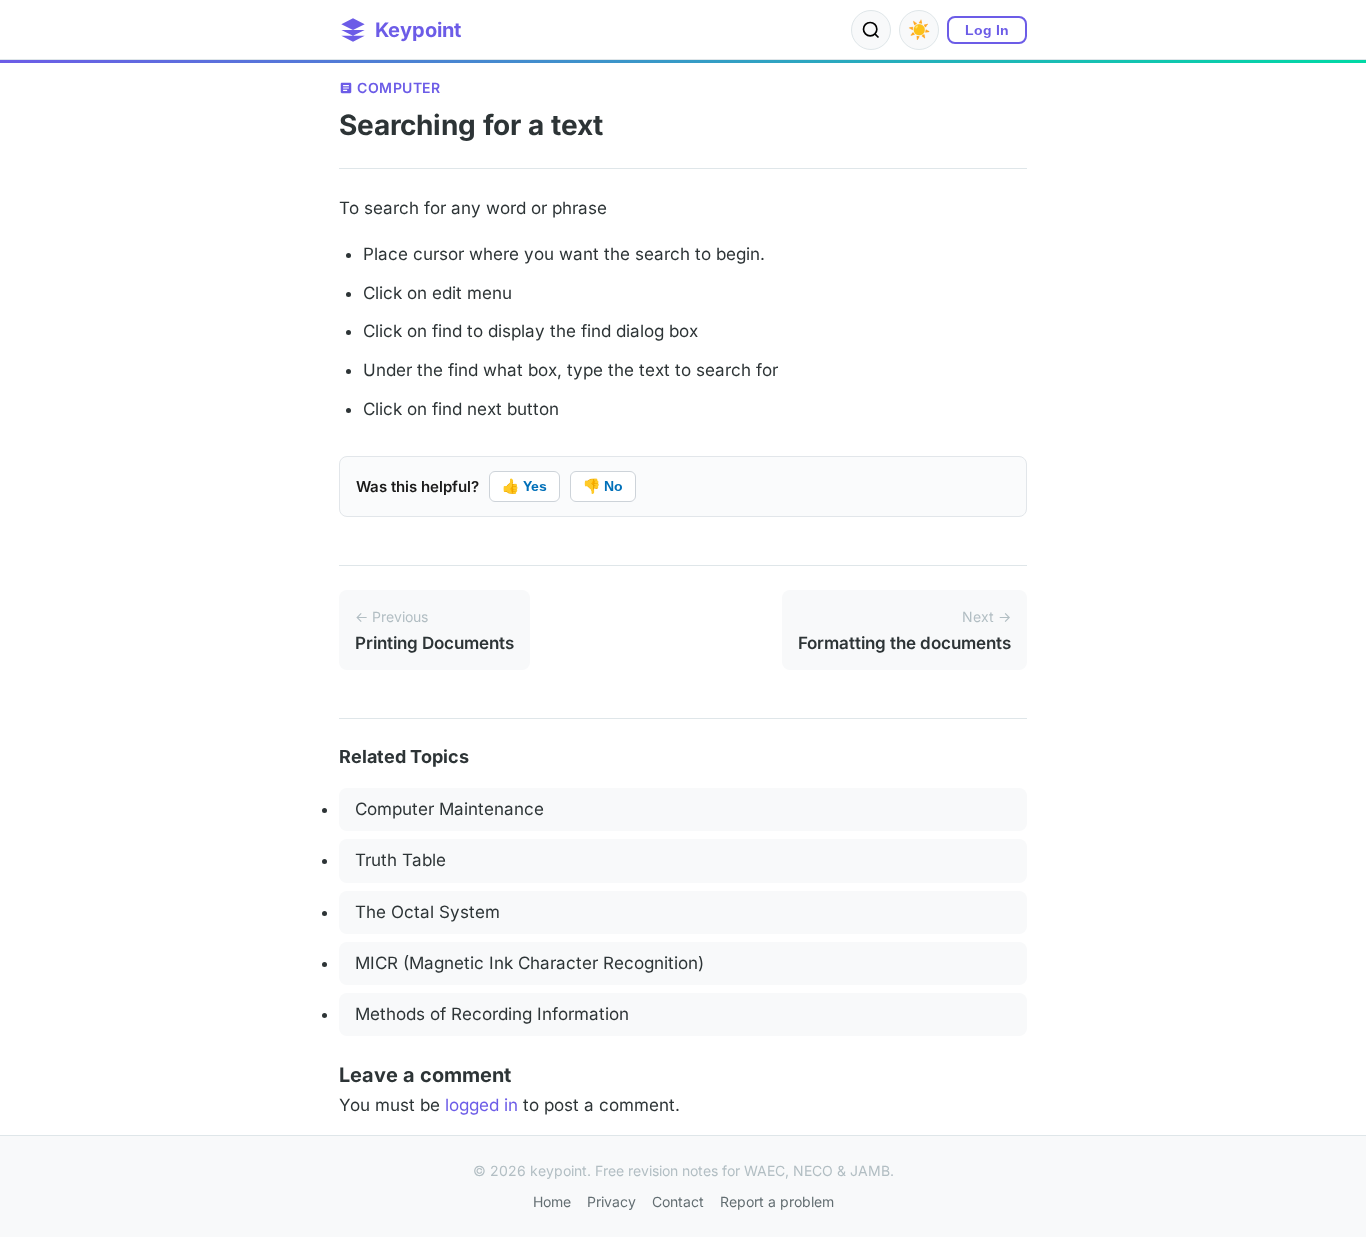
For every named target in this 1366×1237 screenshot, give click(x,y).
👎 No (603, 486)
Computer (398, 87)
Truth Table (400, 860)
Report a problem (777, 1201)
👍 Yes (524, 486)
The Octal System (427, 912)
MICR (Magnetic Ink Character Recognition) (529, 963)
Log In (987, 30)
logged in (481, 1105)
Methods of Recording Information (492, 1014)
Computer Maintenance (449, 809)
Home (552, 1201)
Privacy (611, 1201)
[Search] (871, 30)
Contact (678, 1201)
